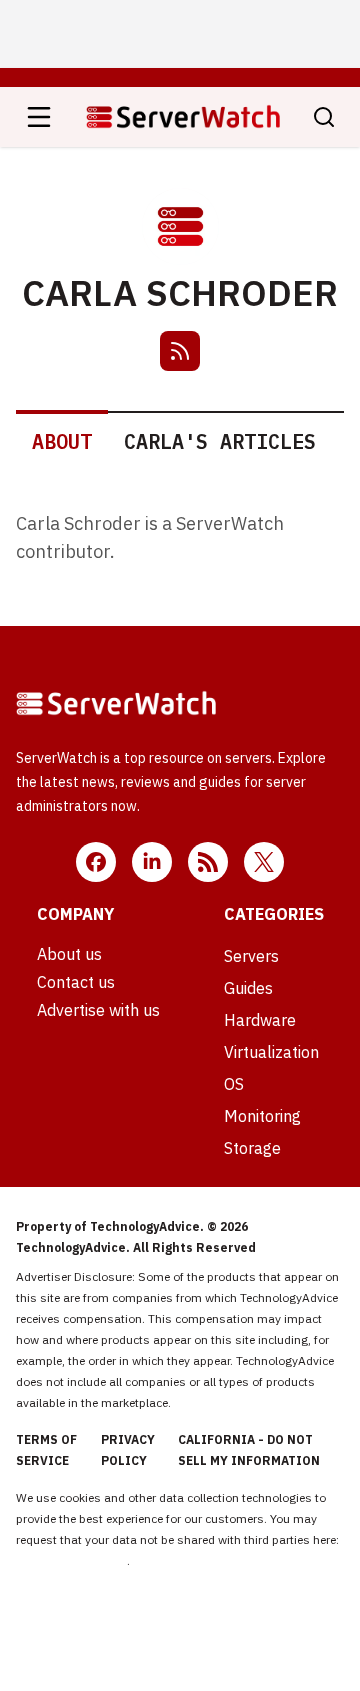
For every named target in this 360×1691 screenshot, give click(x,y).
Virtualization (271, 1052)
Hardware (260, 1020)
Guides (248, 988)
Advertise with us (98, 1010)
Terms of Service (46, 1450)
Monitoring (262, 1116)
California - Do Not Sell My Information (249, 1450)
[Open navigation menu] (39, 117)
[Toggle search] (324, 117)
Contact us (76, 982)
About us (69, 954)
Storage (252, 1148)
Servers (251, 956)
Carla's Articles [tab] (220, 441)
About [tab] (62, 441)
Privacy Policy (128, 1450)
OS (234, 1084)
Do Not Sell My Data (71, 1560)
